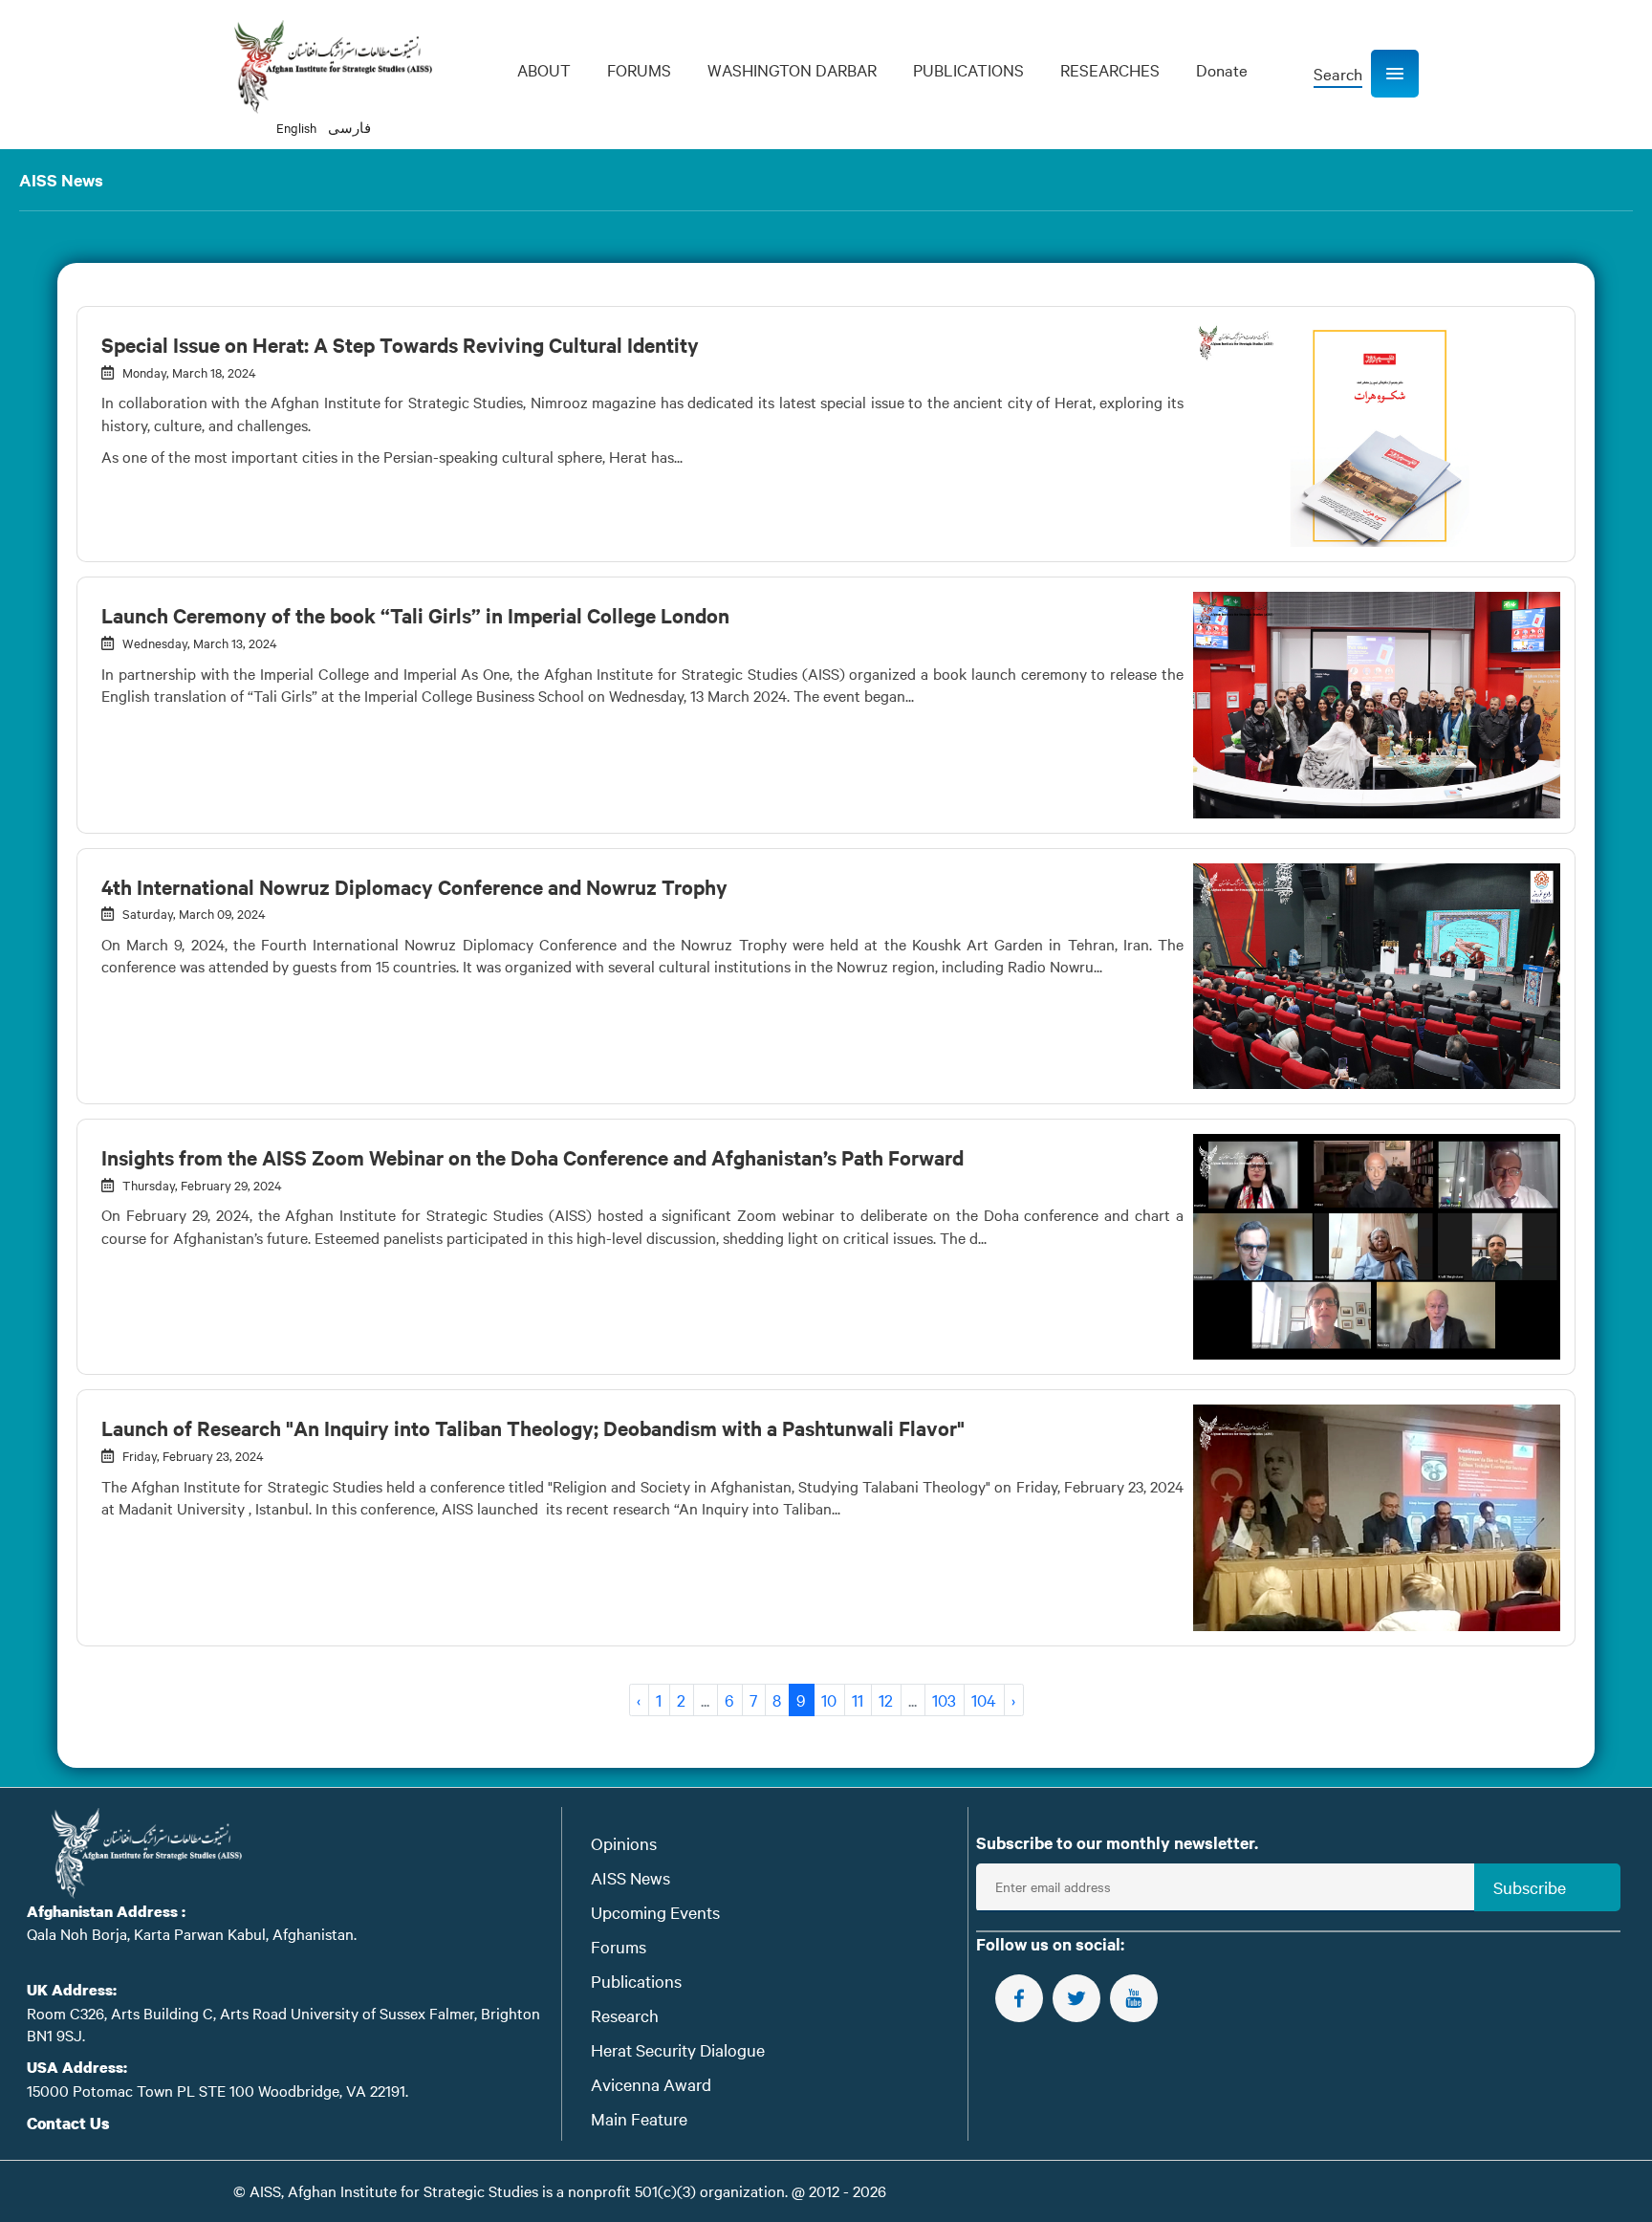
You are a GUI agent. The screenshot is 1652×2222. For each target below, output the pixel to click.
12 (886, 1699)
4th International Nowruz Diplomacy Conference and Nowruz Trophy (414, 886)
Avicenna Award (651, 2084)
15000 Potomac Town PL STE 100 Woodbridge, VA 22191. (217, 2090)
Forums (619, 1946)
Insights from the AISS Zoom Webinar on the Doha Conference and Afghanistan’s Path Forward (533, 1157)
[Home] (333, 67)
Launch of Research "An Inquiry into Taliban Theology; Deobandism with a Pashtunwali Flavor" (533, 1427)
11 (858, 1699)
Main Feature (639, 2118)
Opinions (624, 1843)
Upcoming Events (655, 1912)
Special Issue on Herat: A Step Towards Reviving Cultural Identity (400, 344)
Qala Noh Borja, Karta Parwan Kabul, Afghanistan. (192, 1933)
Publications (636, 1981)
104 (984, 1699)
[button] (1395, 74)
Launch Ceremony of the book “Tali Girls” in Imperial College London (415, 615)
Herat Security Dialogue (678, 2049)
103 (944, 1699)
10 (829, 1699)
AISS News (630, 1877)
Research (625, 2015)
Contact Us (68, 2123)
